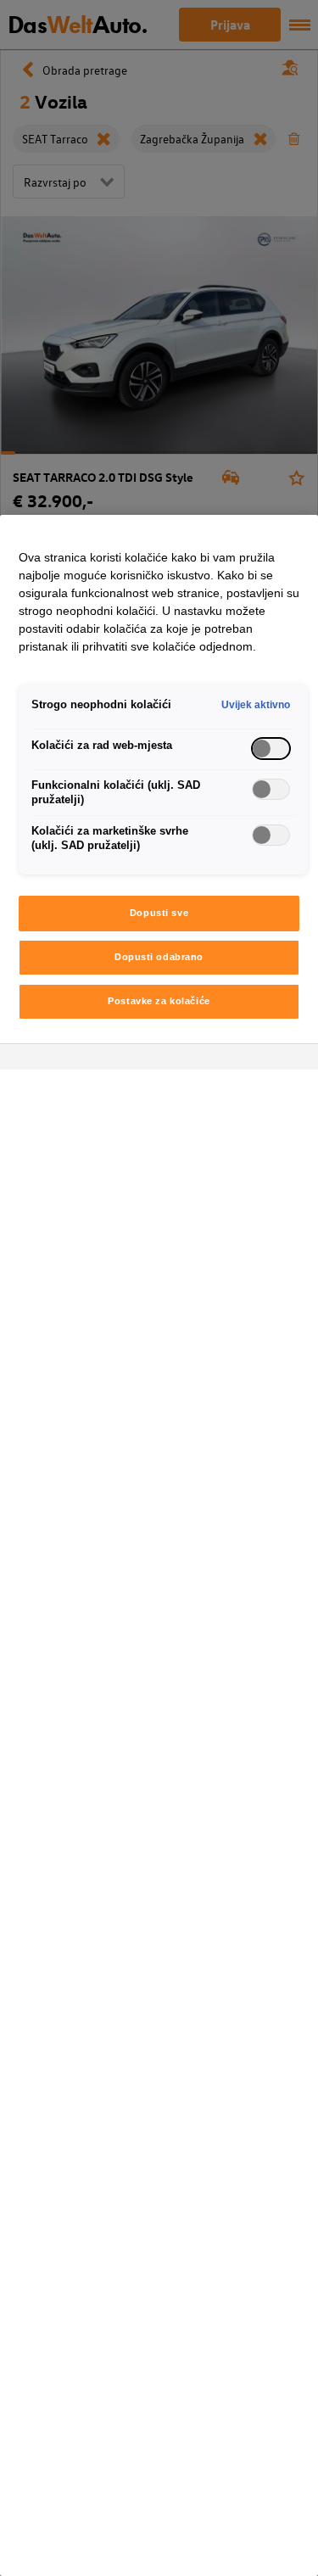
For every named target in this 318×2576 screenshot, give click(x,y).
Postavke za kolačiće (159, 1001)
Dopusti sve (159, 913)
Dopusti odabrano (159, 957)
